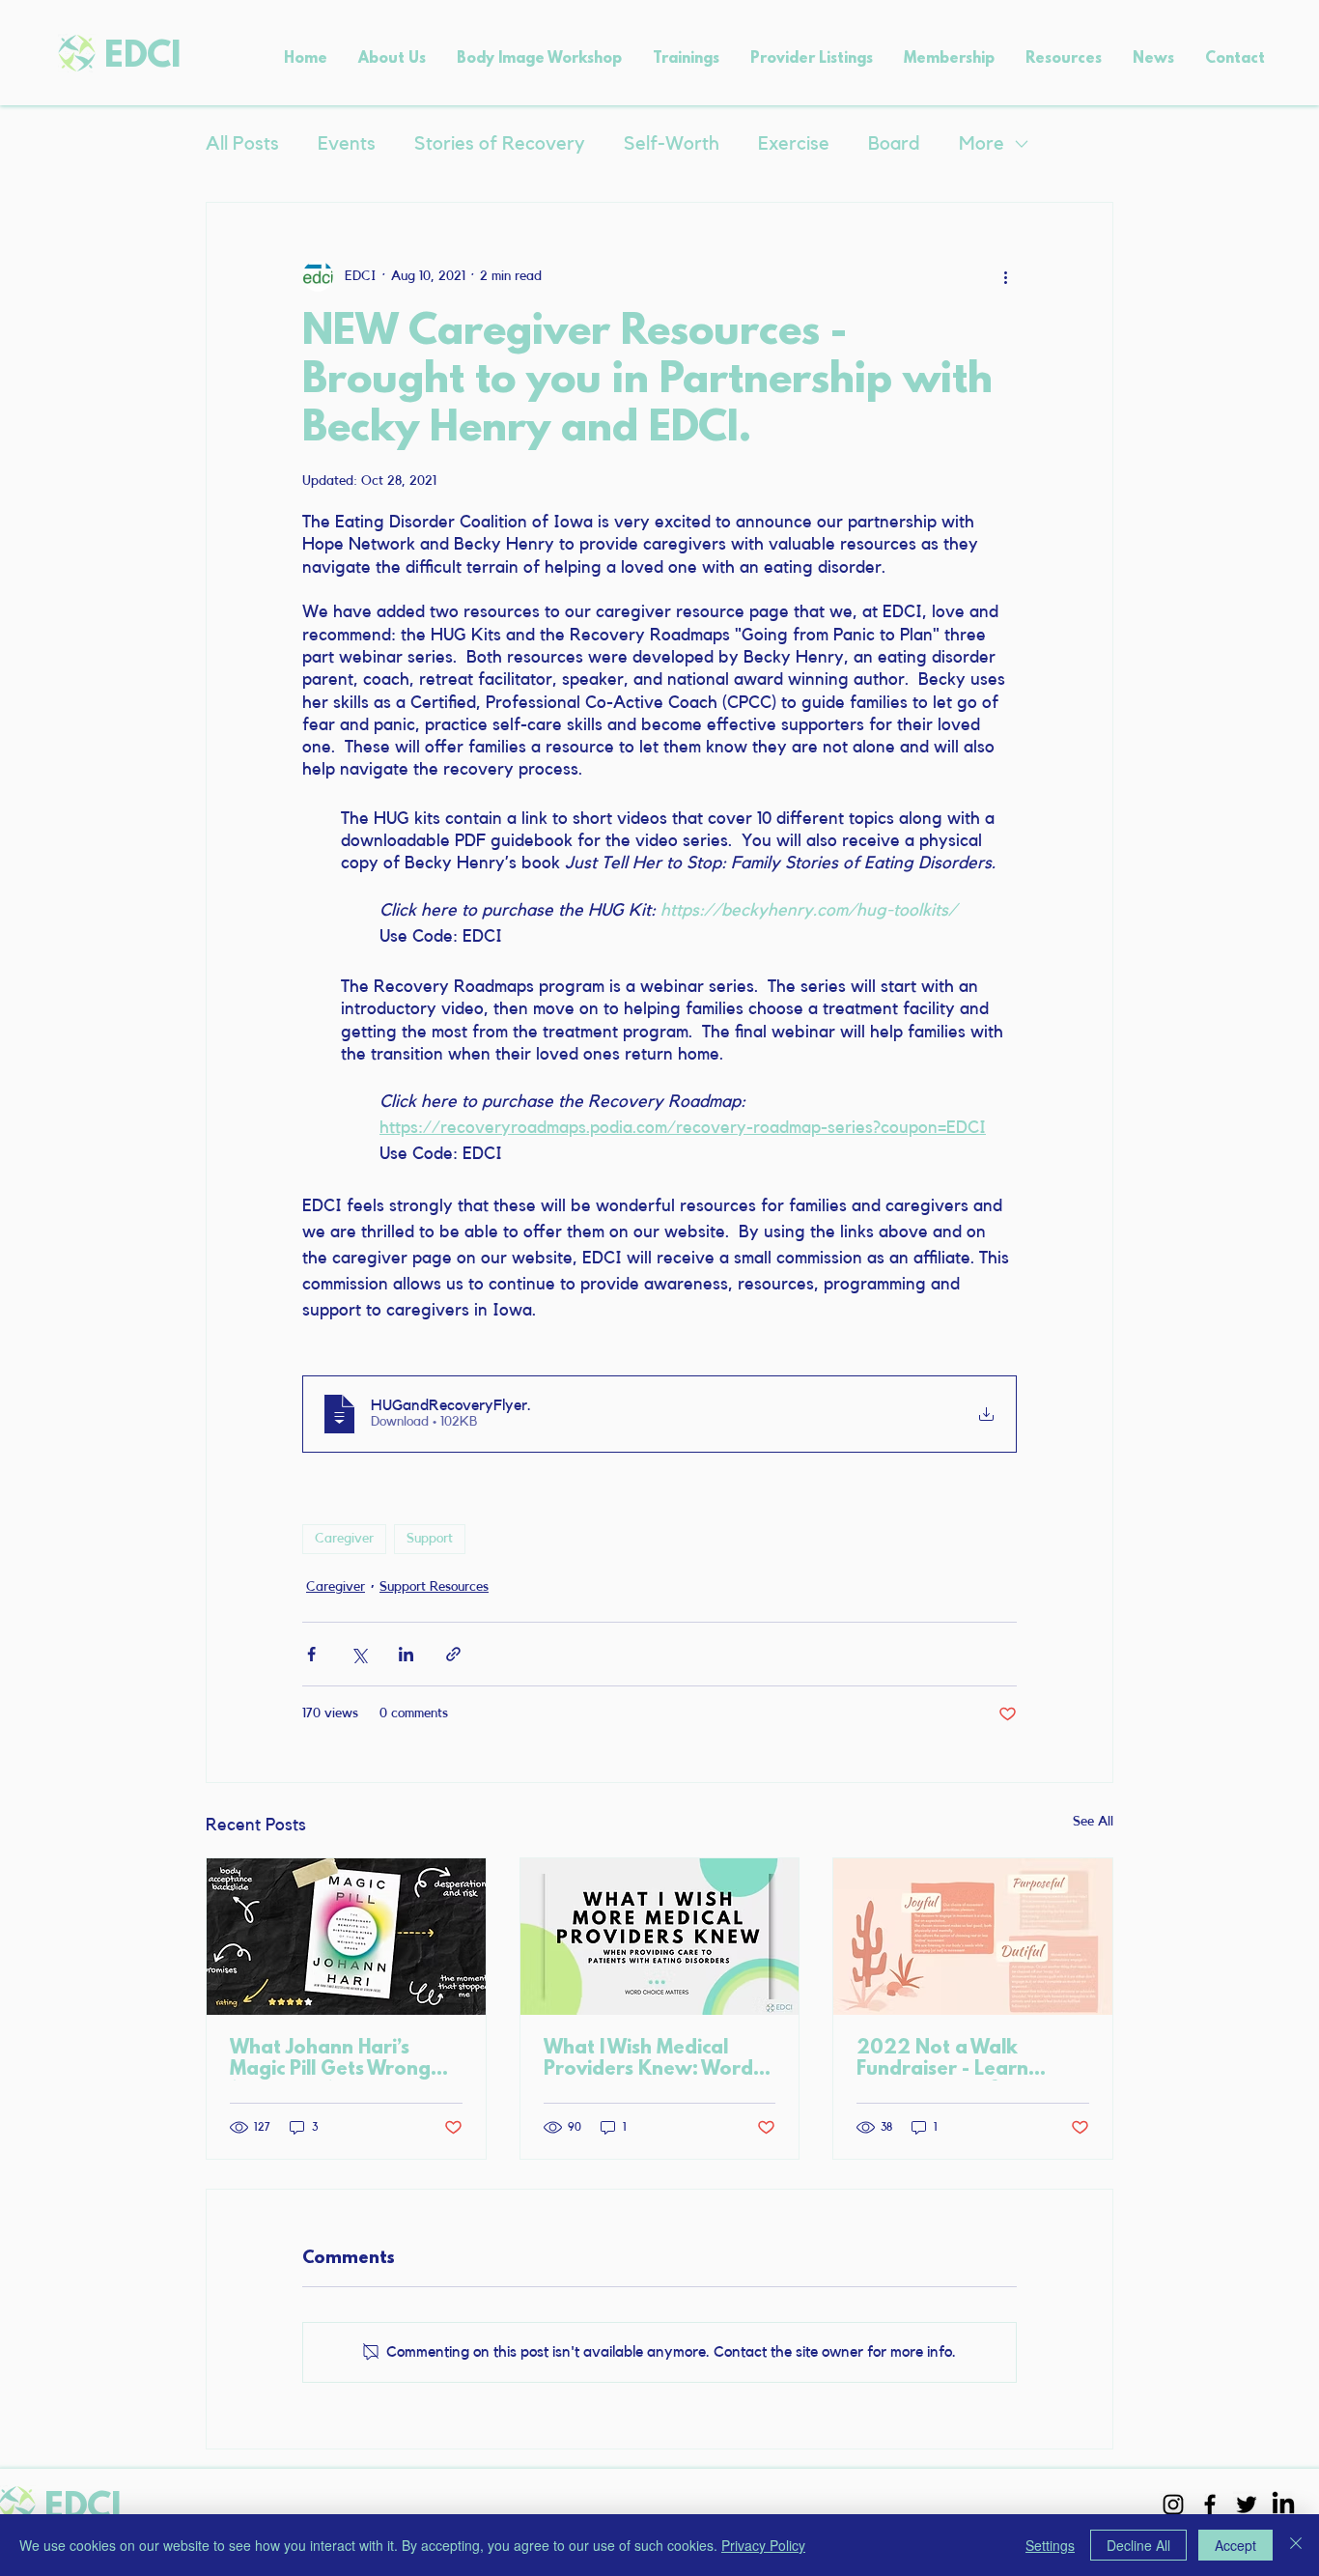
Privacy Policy (763, 2545)
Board (894, 144)
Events (347, 144)
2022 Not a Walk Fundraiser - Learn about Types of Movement (942, 2059)
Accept (1235, 2545)
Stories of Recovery (500, 144)
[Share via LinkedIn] (406, 1654)
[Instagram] (1173, 2505)
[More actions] (1005, 276)
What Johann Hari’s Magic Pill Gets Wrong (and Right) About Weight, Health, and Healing (330, 2059)
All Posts (242, 144)
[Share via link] (453, 1654)
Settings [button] (1050, 2545)
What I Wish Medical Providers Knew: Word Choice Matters (648, 2059)
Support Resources (434, 1587)
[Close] (1296, 2545)
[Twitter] (1247, 2505)
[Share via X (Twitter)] (359, 1654)
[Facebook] (1210, 2505)
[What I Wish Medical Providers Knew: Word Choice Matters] (660, 1937)
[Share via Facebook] (311, 1654)
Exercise (794, 144)
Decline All (1138, 2545)
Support (430, 1539)
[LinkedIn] (1283, 2505)
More (982, 144)
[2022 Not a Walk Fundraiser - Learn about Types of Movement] (973, 1937)
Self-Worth (672, 144)
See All (1093, 1822)
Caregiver (344, 1539)
